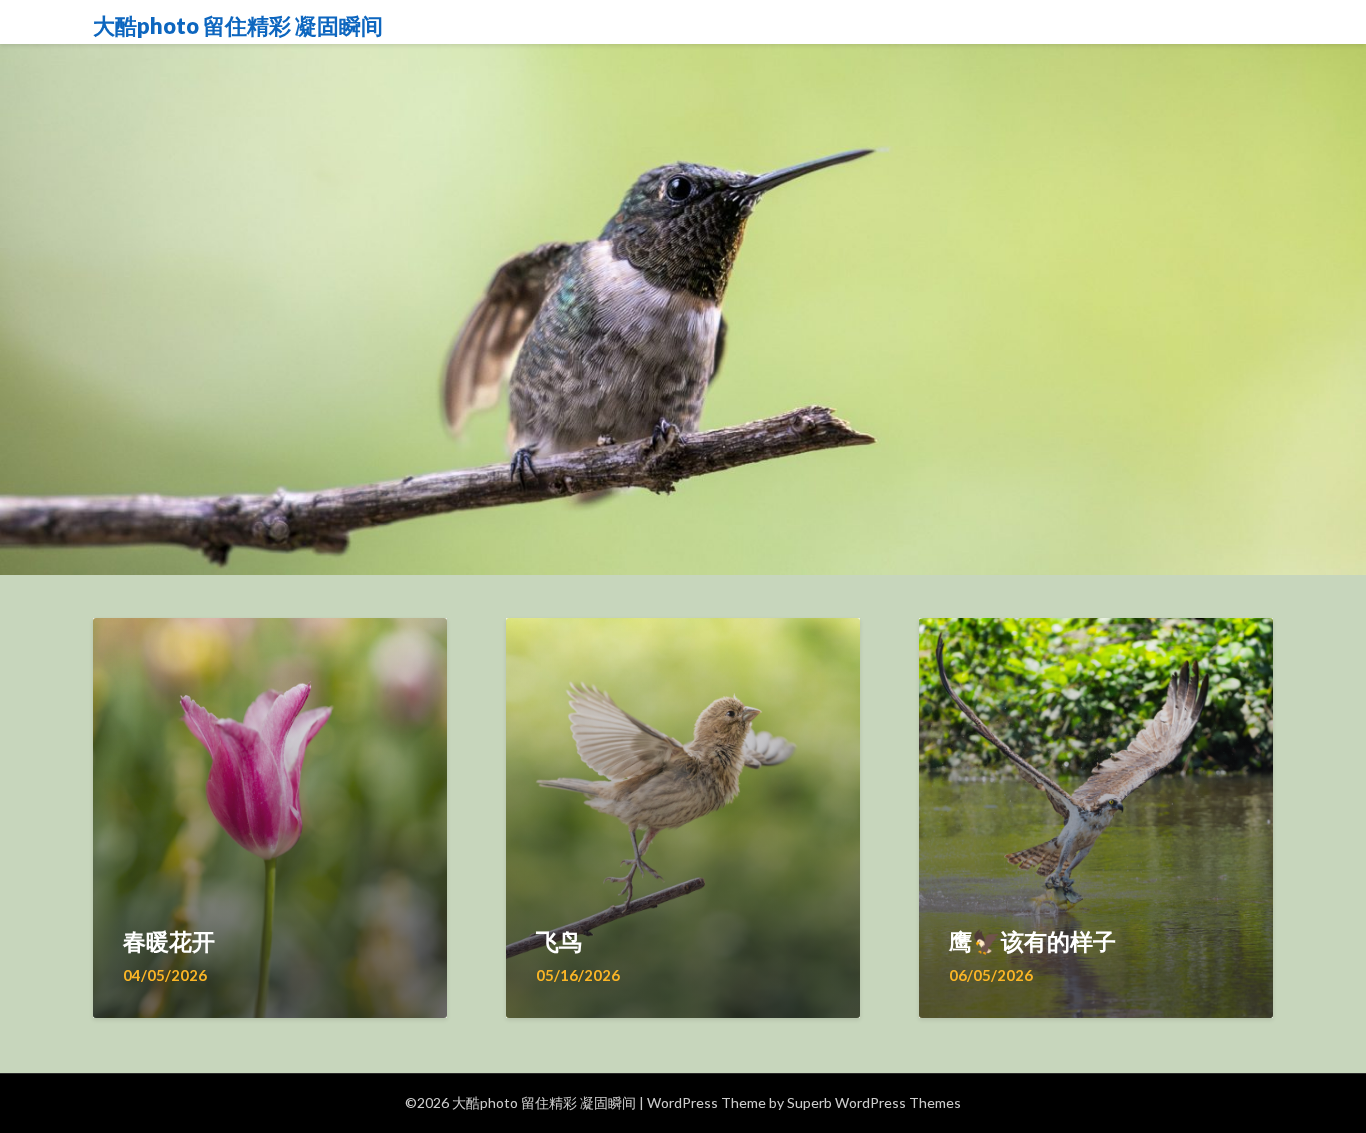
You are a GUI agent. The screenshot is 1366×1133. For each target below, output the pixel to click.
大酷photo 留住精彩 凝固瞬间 (238, 25)
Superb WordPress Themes (874, 1102)
